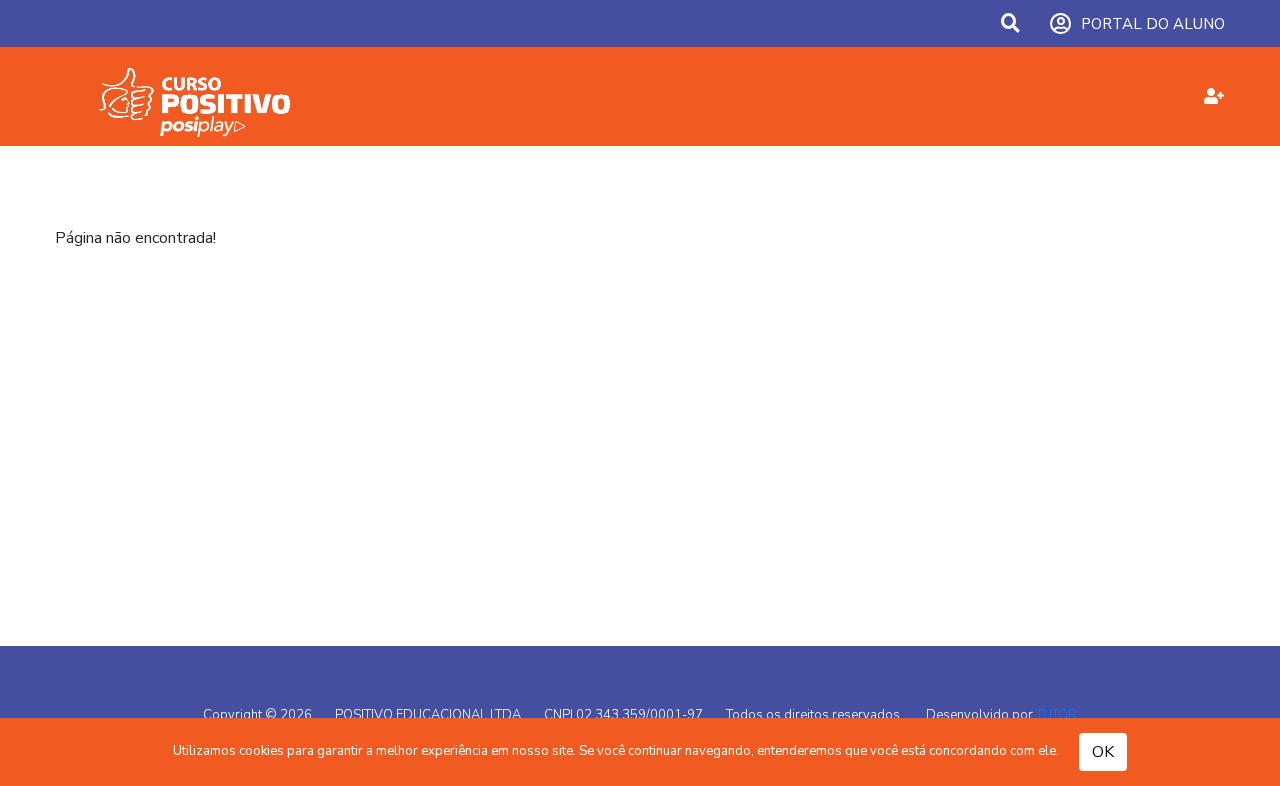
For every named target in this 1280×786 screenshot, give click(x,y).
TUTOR (1056, 715)
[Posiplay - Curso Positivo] (219, 96)
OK (1103, 752)
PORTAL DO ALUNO (1153, 24)
